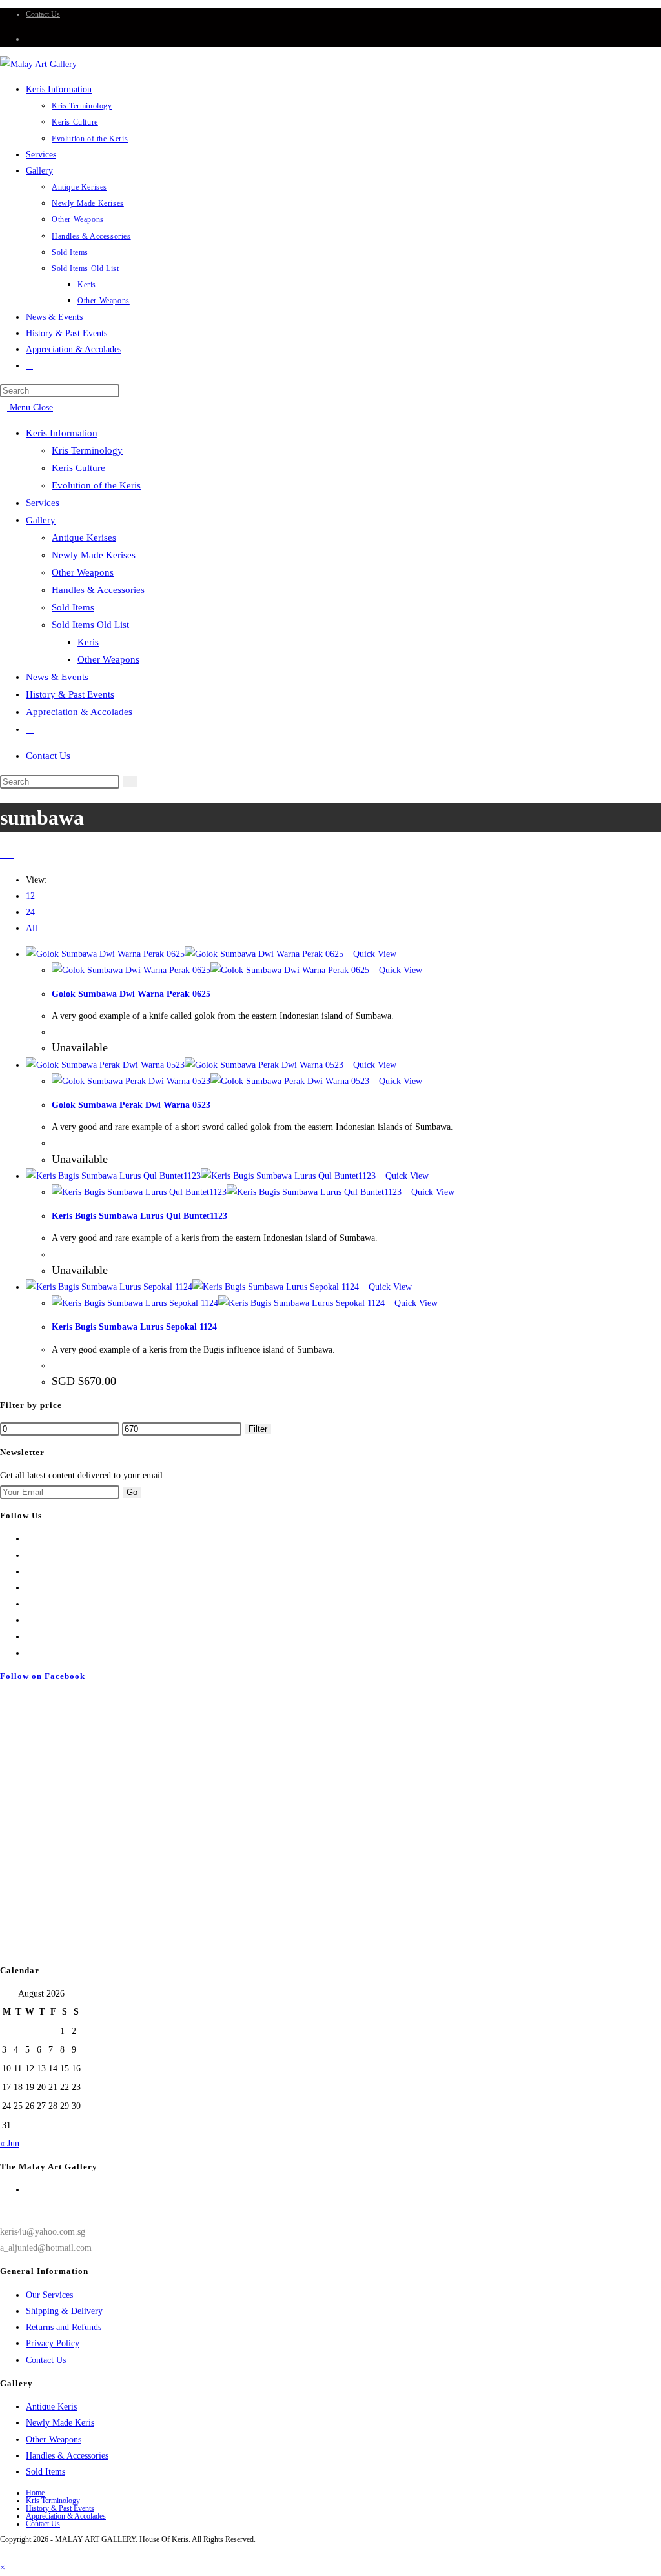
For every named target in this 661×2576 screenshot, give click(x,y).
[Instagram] (29, 1572)
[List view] (11, 855)
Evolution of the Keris (96, 485)
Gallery (41, 520)
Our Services (49, 2295)
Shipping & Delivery (64, 2311)
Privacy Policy (53, 2343)
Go (132, 1492)
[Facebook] (29, 1555)
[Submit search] (130, 782)
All (32, 928)
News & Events (57, 677)
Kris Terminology (87, 450)
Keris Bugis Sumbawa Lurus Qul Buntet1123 (139, 1216)
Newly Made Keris (60, 2423)
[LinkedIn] (29, 1588)
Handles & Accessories (98, 590)
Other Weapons (83, 572)
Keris (88, 642)
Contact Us (43, 14)
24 (30, 912)
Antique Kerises (84, 538)
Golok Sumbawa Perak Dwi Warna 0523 (131, 1105)
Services (43, 503)
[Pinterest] (29, 1604)
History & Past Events (70, 694)
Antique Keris (51, 2407)
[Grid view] (4, 855)
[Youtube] (29, 1637)
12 (30, 896)
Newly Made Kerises (94, 555)
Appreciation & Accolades (79, 712)
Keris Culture (78, 468)
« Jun (10, 2143)
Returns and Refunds (64, 2327)
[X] (29, 1539)
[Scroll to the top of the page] (4, 2551)
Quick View (373, 954)
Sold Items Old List (90, 625)
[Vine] (29, 1620)
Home (35, 2493)
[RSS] (29, 1653)
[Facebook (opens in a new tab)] (29, 39)
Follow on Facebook (43, 1676)
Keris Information (62, 433)
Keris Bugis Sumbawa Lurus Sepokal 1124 (134, 1327)
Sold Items (73, 607)
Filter (258, 1429)
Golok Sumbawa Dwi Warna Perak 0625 (131, 994)
